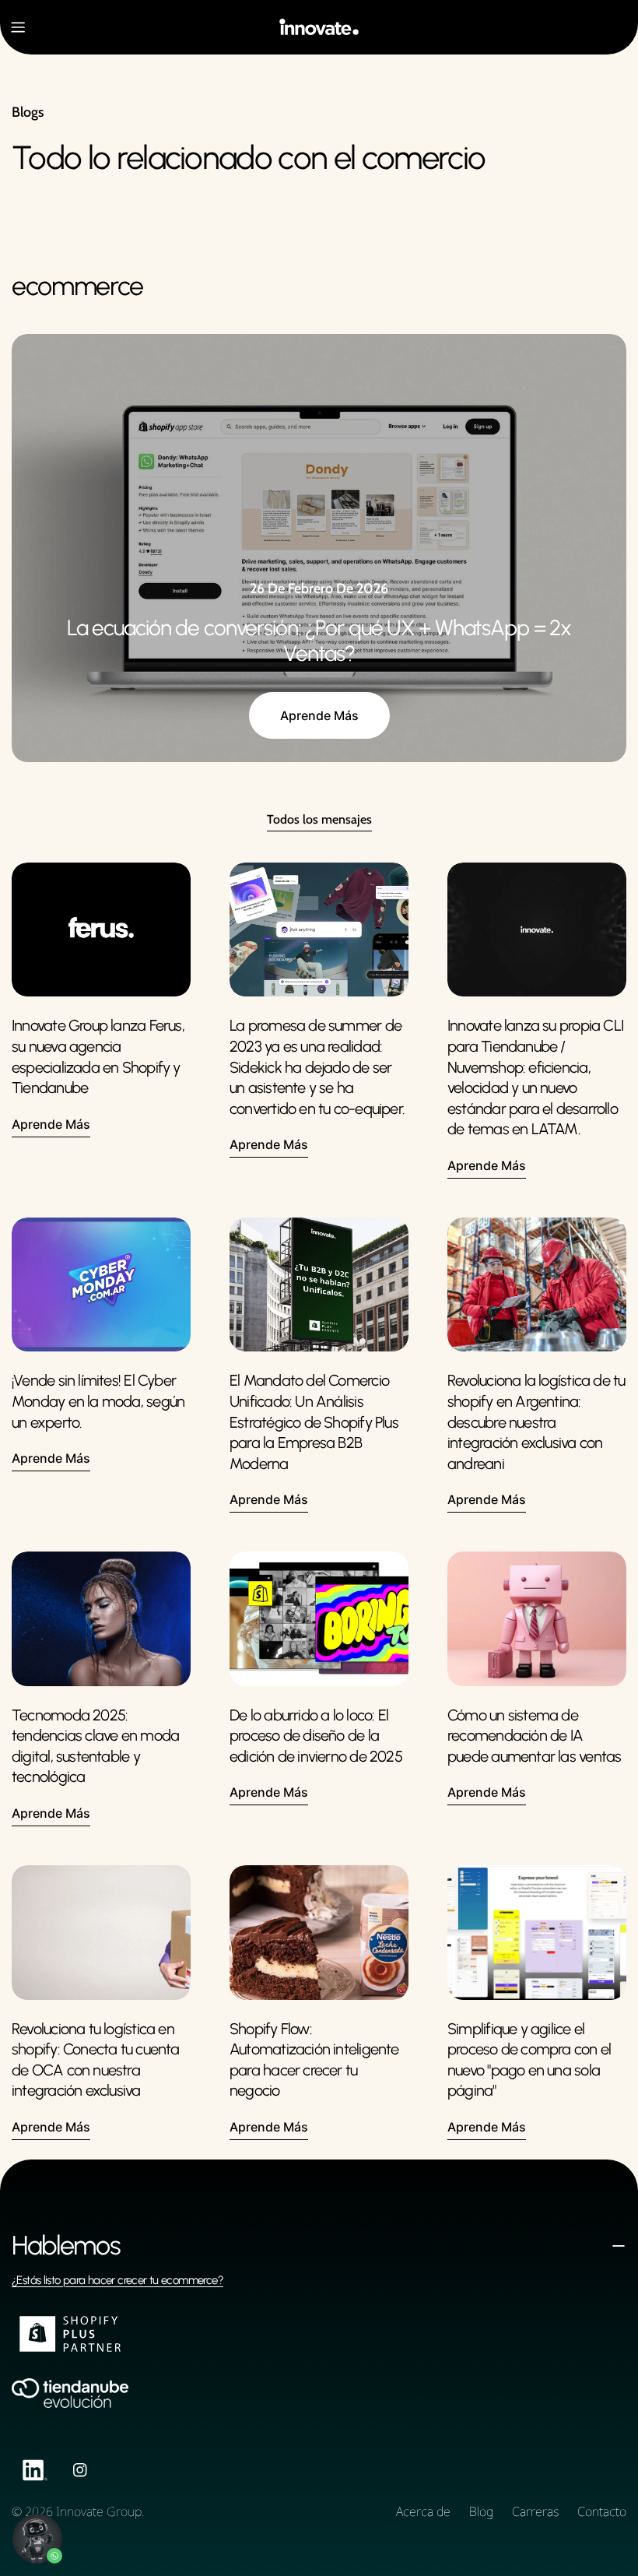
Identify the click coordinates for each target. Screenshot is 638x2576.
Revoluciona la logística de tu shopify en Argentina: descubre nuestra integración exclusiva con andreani (536, 1422)
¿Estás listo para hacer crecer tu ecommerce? (117, 2280)
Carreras (535, 2511)
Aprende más (319, 715)
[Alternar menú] (18, 27)
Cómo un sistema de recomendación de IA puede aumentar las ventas (534, 1736)
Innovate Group (99, 2511)
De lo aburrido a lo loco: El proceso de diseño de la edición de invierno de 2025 (316, 1736)
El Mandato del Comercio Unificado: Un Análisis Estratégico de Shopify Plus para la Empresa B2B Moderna (314, 1422)
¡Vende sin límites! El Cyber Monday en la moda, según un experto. (98, 1401)
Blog (481, 2511)
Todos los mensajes (319, 819)
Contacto (602, 2511)
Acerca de (423, 2511)
